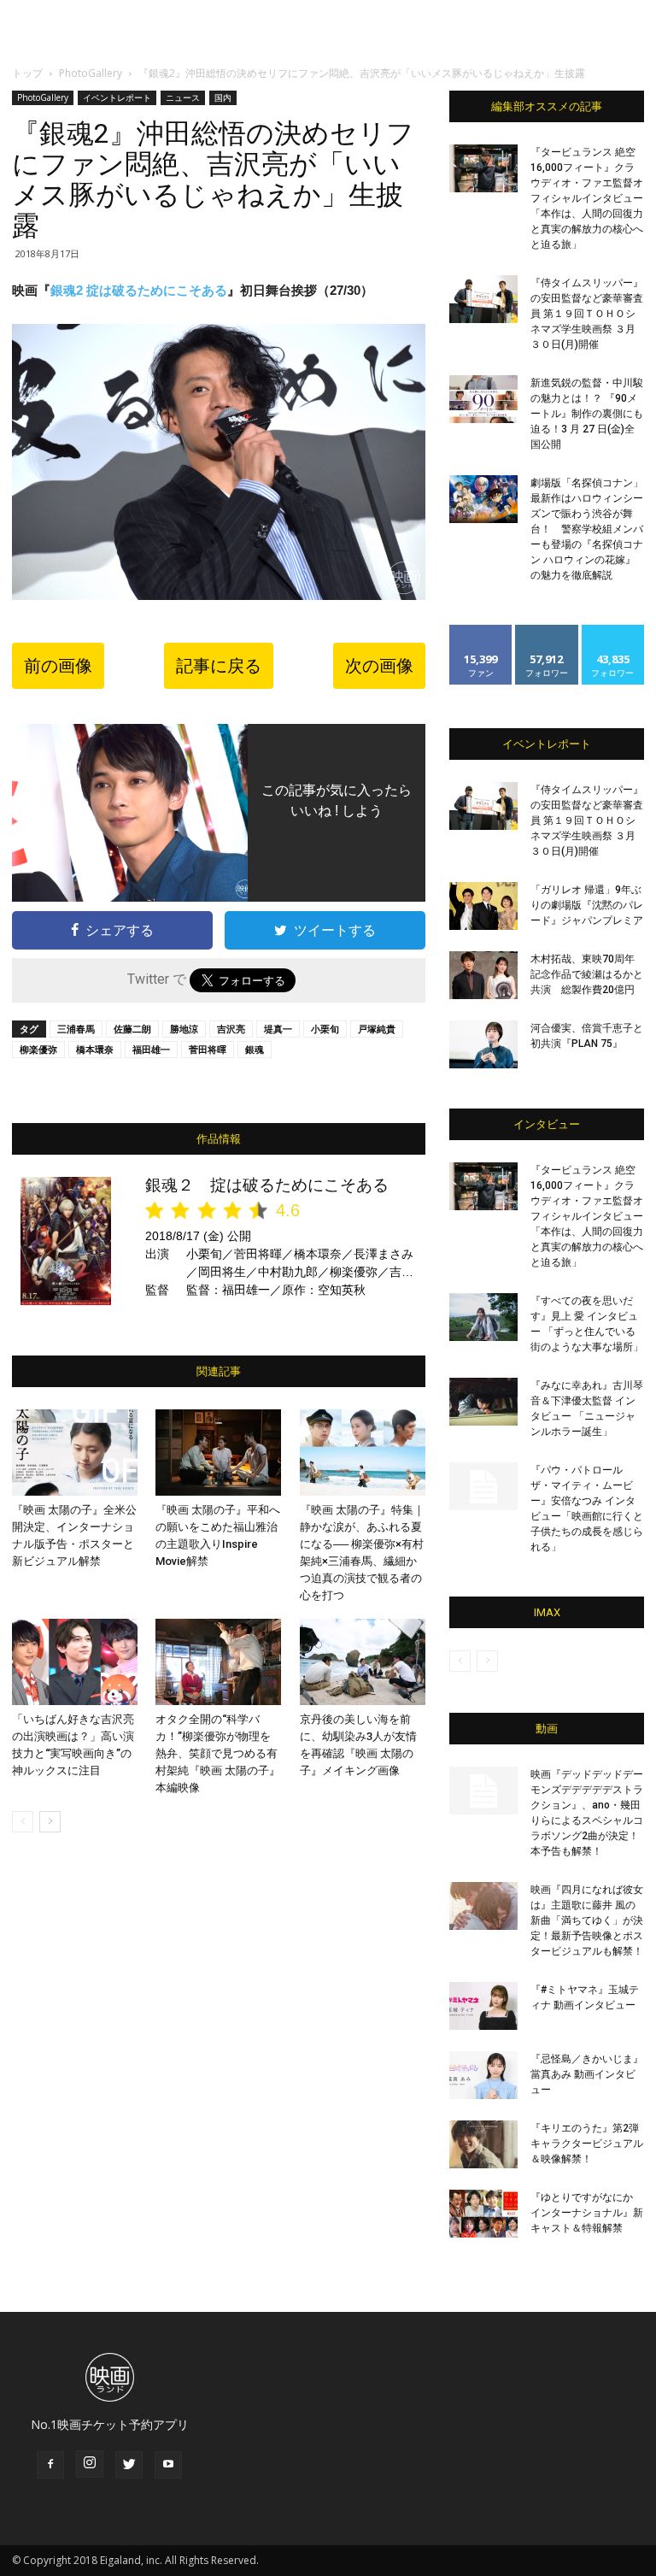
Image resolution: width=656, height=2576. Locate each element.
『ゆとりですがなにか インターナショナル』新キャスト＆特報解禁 (587, 2213)
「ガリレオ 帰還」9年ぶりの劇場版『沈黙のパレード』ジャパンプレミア (587, 905)
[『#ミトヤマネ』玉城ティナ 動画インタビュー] (483, 2006)
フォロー (547, 631)
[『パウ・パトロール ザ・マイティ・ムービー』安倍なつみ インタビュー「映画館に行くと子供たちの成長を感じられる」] (483, 1486)
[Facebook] (50, 2465)
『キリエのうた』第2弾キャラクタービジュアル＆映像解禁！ (587, 2144)
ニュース (183, 97)
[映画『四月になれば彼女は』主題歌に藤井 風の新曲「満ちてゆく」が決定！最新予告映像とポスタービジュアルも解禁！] (483, 1906)
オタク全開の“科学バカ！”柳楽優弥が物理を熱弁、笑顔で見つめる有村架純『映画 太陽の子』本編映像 (218, 1753)
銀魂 (255, 1049)
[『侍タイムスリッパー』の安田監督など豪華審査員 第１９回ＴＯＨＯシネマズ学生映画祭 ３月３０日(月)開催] (483, 299)
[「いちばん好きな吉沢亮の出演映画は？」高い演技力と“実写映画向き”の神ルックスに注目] (75, 1662)
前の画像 (58, 666)
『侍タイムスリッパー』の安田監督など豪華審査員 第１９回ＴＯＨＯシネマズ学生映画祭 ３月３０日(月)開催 (587, 314)
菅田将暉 (208, 1049)
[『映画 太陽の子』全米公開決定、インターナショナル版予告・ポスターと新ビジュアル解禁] (75, 1453)
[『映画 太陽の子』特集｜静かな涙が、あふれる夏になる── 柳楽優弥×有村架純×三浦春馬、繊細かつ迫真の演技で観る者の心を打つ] (363, 1453)
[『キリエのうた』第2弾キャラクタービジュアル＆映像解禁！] (483, 2144)
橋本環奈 (95, 1049)
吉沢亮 (231, 1029)
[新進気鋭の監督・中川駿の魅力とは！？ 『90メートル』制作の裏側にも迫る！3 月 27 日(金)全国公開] (483, 399)
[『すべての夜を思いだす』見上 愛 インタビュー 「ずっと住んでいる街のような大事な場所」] (483, 1317)
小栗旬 (325, 1029)
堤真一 (278, 1029)
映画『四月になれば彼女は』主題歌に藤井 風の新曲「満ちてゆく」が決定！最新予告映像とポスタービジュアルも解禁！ (587, 1920)
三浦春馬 (76, 1029)
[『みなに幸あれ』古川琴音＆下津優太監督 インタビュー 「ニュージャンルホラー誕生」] (483, 1402)
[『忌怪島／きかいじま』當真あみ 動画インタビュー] (483, 2075)
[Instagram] (90, 2464)
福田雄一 (151, 1049)
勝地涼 (184, 1029)
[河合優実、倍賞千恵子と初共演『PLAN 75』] (483, 1044)
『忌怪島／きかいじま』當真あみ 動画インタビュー (587, 2074)
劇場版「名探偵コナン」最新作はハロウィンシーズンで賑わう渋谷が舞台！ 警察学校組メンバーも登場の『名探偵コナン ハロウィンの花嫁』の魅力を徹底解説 (587, 529)
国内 (223, 97)
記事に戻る (219, 666)
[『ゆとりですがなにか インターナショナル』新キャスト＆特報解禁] (483, 2214)
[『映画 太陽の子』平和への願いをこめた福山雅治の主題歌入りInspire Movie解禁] (218, 1453)
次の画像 (379, 666)
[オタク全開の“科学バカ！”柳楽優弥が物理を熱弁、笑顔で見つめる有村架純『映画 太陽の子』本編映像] (218, 1662)
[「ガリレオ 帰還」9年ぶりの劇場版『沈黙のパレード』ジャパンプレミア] (483, 906)
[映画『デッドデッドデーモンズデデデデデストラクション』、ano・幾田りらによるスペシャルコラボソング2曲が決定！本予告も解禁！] (483, 1791)
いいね (481, 631)
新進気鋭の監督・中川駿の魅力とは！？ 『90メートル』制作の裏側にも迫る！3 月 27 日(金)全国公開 (587, 414)
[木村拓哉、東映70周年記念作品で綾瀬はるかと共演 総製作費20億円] (483, 975)
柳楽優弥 (38, 1049)
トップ (27, 73)
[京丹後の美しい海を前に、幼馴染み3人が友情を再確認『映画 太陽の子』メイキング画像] (363, 1662)
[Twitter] (129, 2465)
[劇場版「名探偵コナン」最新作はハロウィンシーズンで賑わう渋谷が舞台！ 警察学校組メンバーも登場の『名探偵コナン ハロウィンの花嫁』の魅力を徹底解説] (483, 499)
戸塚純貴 (377, 1029)
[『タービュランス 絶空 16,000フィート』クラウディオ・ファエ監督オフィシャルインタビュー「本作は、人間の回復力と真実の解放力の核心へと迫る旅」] (483, 168)
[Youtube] (168, 2465)
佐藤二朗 (132, 1029)
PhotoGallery (91, 73)
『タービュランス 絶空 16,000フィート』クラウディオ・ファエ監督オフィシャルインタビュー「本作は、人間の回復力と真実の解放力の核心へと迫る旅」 (587, 198)
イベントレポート (117, 97)
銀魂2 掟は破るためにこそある (139, 290)
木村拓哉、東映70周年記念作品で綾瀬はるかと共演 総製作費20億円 (587, 974)
